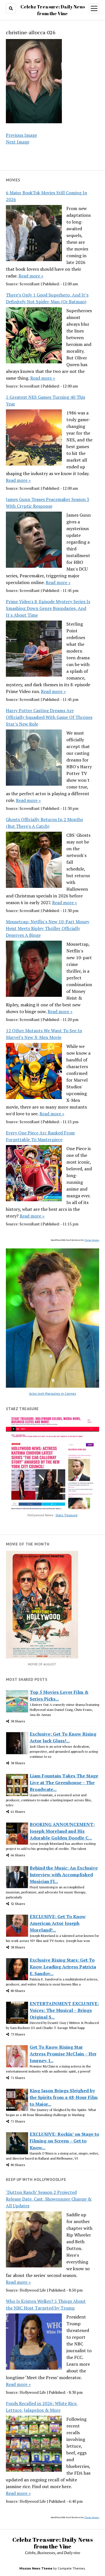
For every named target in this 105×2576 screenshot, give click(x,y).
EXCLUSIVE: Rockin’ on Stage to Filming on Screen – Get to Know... (64, 2141)
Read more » (31, 276)
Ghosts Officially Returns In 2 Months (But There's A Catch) (44, 823)
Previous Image (21, 135)
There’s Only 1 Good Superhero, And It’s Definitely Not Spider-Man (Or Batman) (47, 298)
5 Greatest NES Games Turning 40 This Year (46, 400)
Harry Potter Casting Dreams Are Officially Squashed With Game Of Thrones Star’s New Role (49, 717)
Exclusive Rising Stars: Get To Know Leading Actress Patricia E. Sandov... (63, 1967)
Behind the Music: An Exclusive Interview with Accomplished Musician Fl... (64, 1875)
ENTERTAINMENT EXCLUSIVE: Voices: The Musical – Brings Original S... (64, 2010)
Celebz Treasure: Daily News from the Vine (53, 2543)
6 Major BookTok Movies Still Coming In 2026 (46, 196)
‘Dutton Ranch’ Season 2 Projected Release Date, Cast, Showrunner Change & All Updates (49, 2199)
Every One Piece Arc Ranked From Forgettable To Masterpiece (40, 1136)
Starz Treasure (66, 1515)
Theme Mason (92, 1240)
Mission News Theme (36, 2568)
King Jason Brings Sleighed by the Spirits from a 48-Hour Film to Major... (64, 2097)
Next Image (18, 142)
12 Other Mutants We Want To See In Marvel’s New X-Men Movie (44, 1034)
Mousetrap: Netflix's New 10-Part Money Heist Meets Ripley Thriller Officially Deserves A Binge (48, 928)
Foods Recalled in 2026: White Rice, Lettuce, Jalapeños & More (42, 2407)
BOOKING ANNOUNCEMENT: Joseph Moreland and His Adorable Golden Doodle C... (62, 1831)
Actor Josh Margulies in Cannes (53, 1393)
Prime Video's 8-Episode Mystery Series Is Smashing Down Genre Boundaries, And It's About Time (48, 608)
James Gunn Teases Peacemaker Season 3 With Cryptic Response (48, 503)
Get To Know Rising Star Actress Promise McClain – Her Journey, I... (63, 2054)
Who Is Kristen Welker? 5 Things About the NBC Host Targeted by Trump (46, 2304)
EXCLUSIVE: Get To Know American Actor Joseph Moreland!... (58, 1923)
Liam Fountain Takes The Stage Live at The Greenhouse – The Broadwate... (64, 1782)
